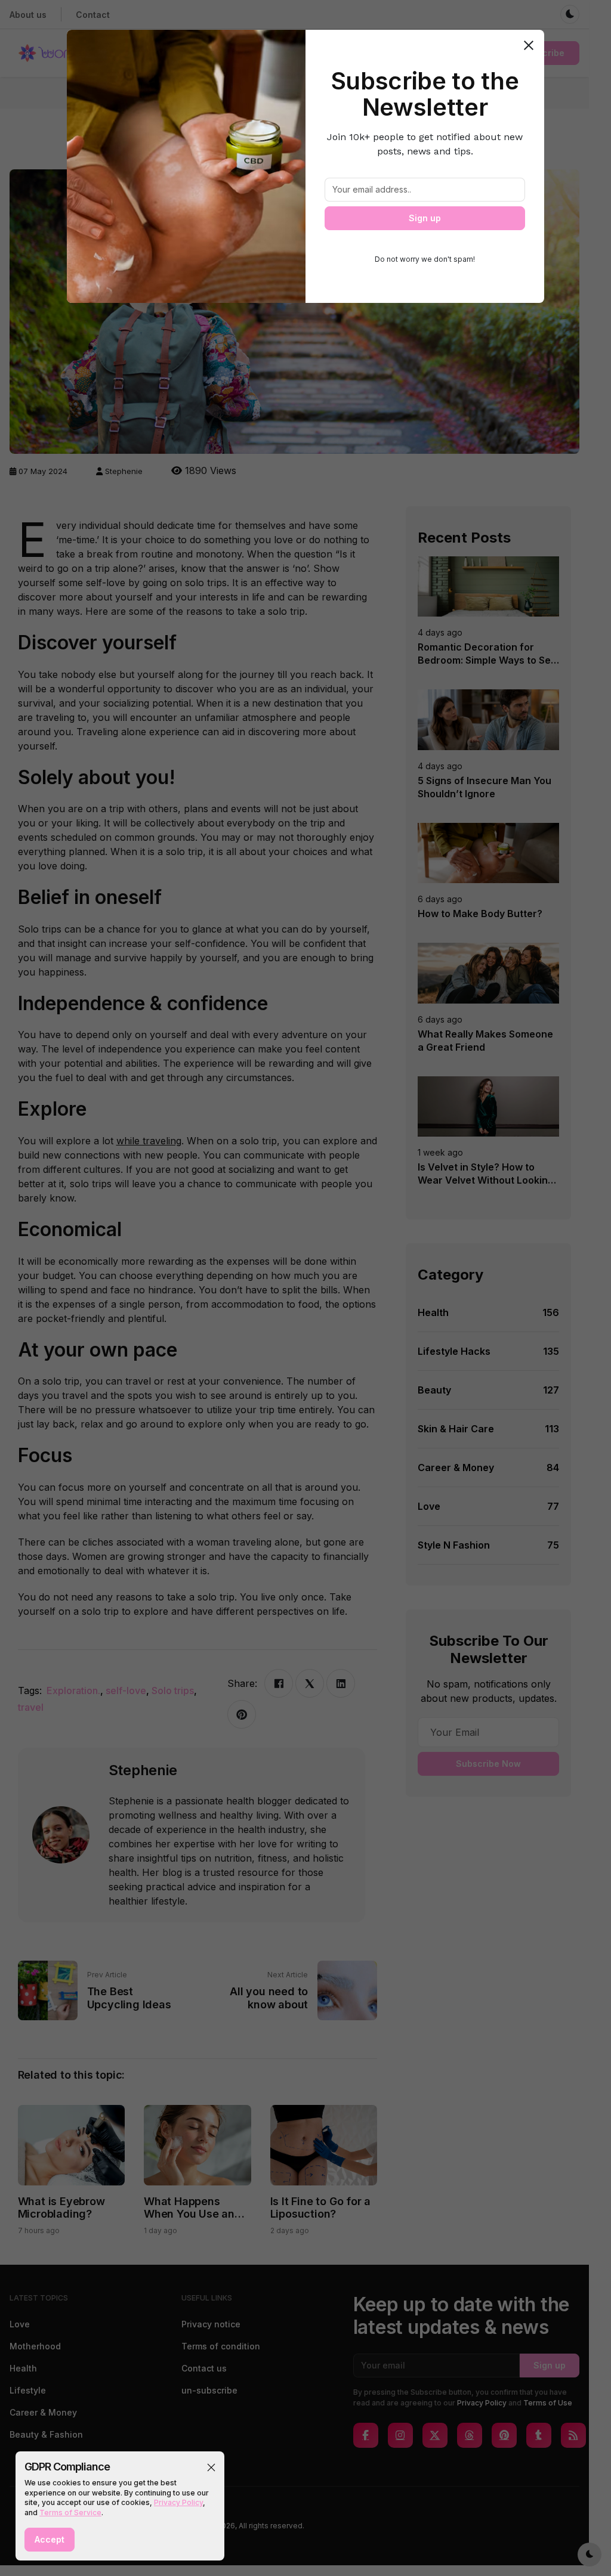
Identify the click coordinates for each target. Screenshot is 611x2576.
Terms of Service (70, 2512)
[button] (211, 2467)
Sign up (425, 218)
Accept (50, 2539)
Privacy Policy (178, 2502)
